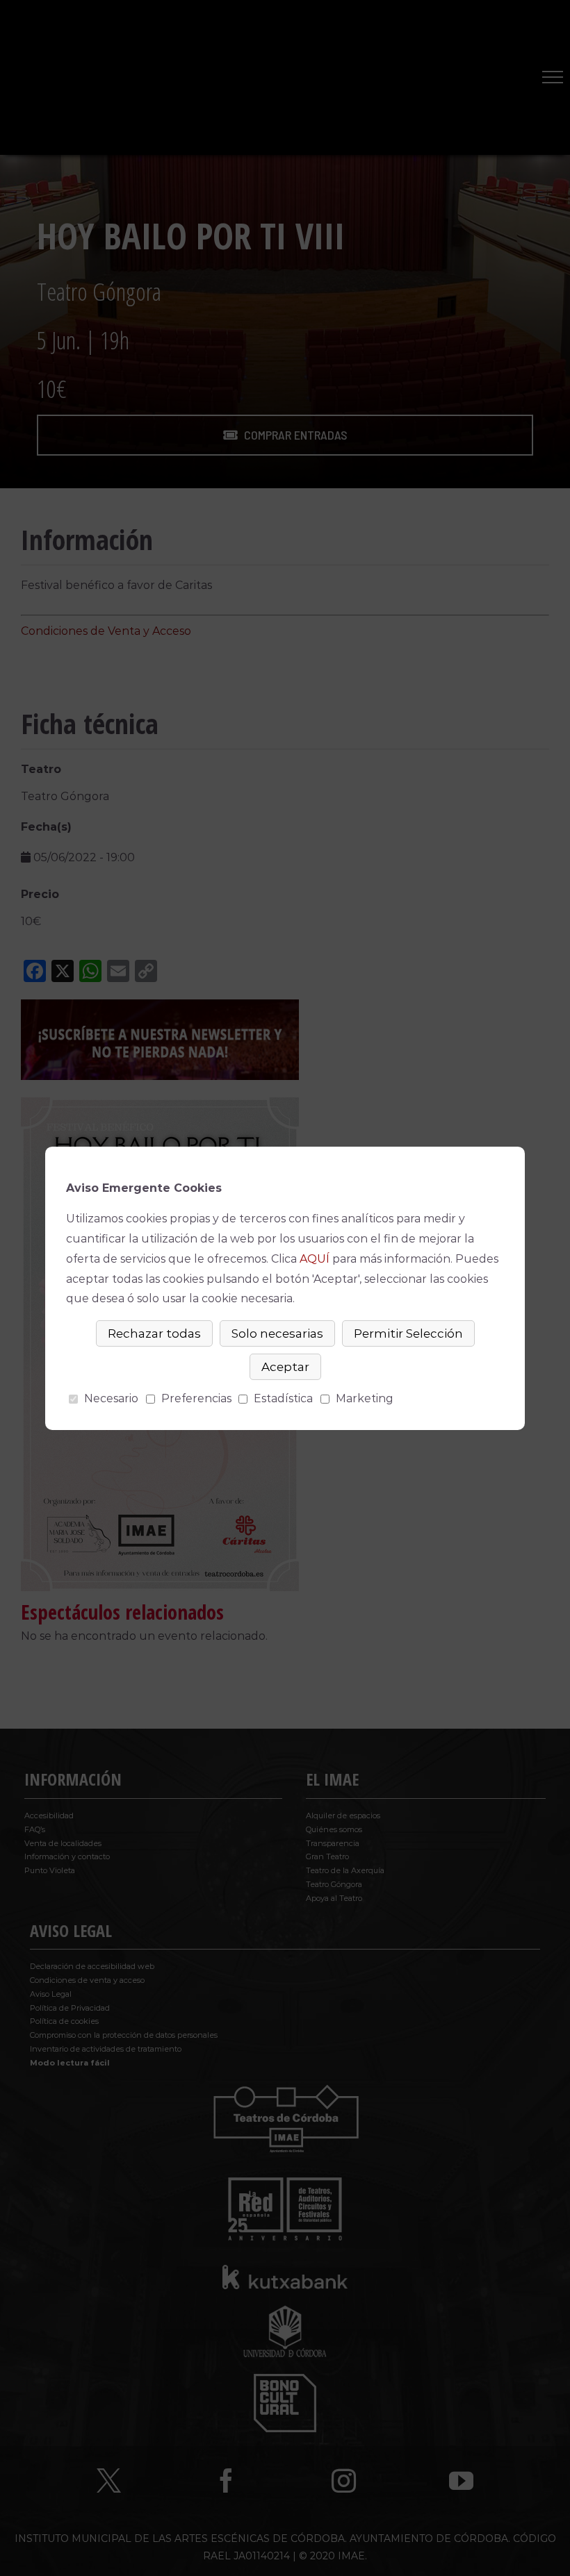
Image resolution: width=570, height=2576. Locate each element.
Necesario (111, 1398)
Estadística (283, 1398)
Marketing (365, 1398)
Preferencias (196, 1398)
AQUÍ (315, 1259)
